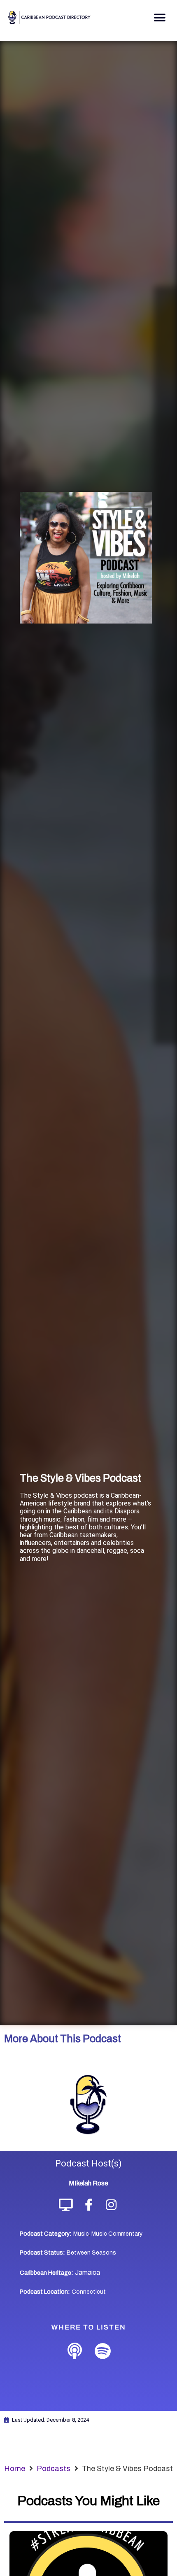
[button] (160, 17)
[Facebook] (89, 2205)
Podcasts (54, 2469)
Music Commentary (117, 2234)
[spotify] (102, 2351)
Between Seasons (91, 2253)
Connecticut (89, 2292)
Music (81, 2234)
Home (15, 2469)
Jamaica (87, 2272)
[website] (66, 2205)
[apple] (75, 2351)
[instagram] (111, 2205)
